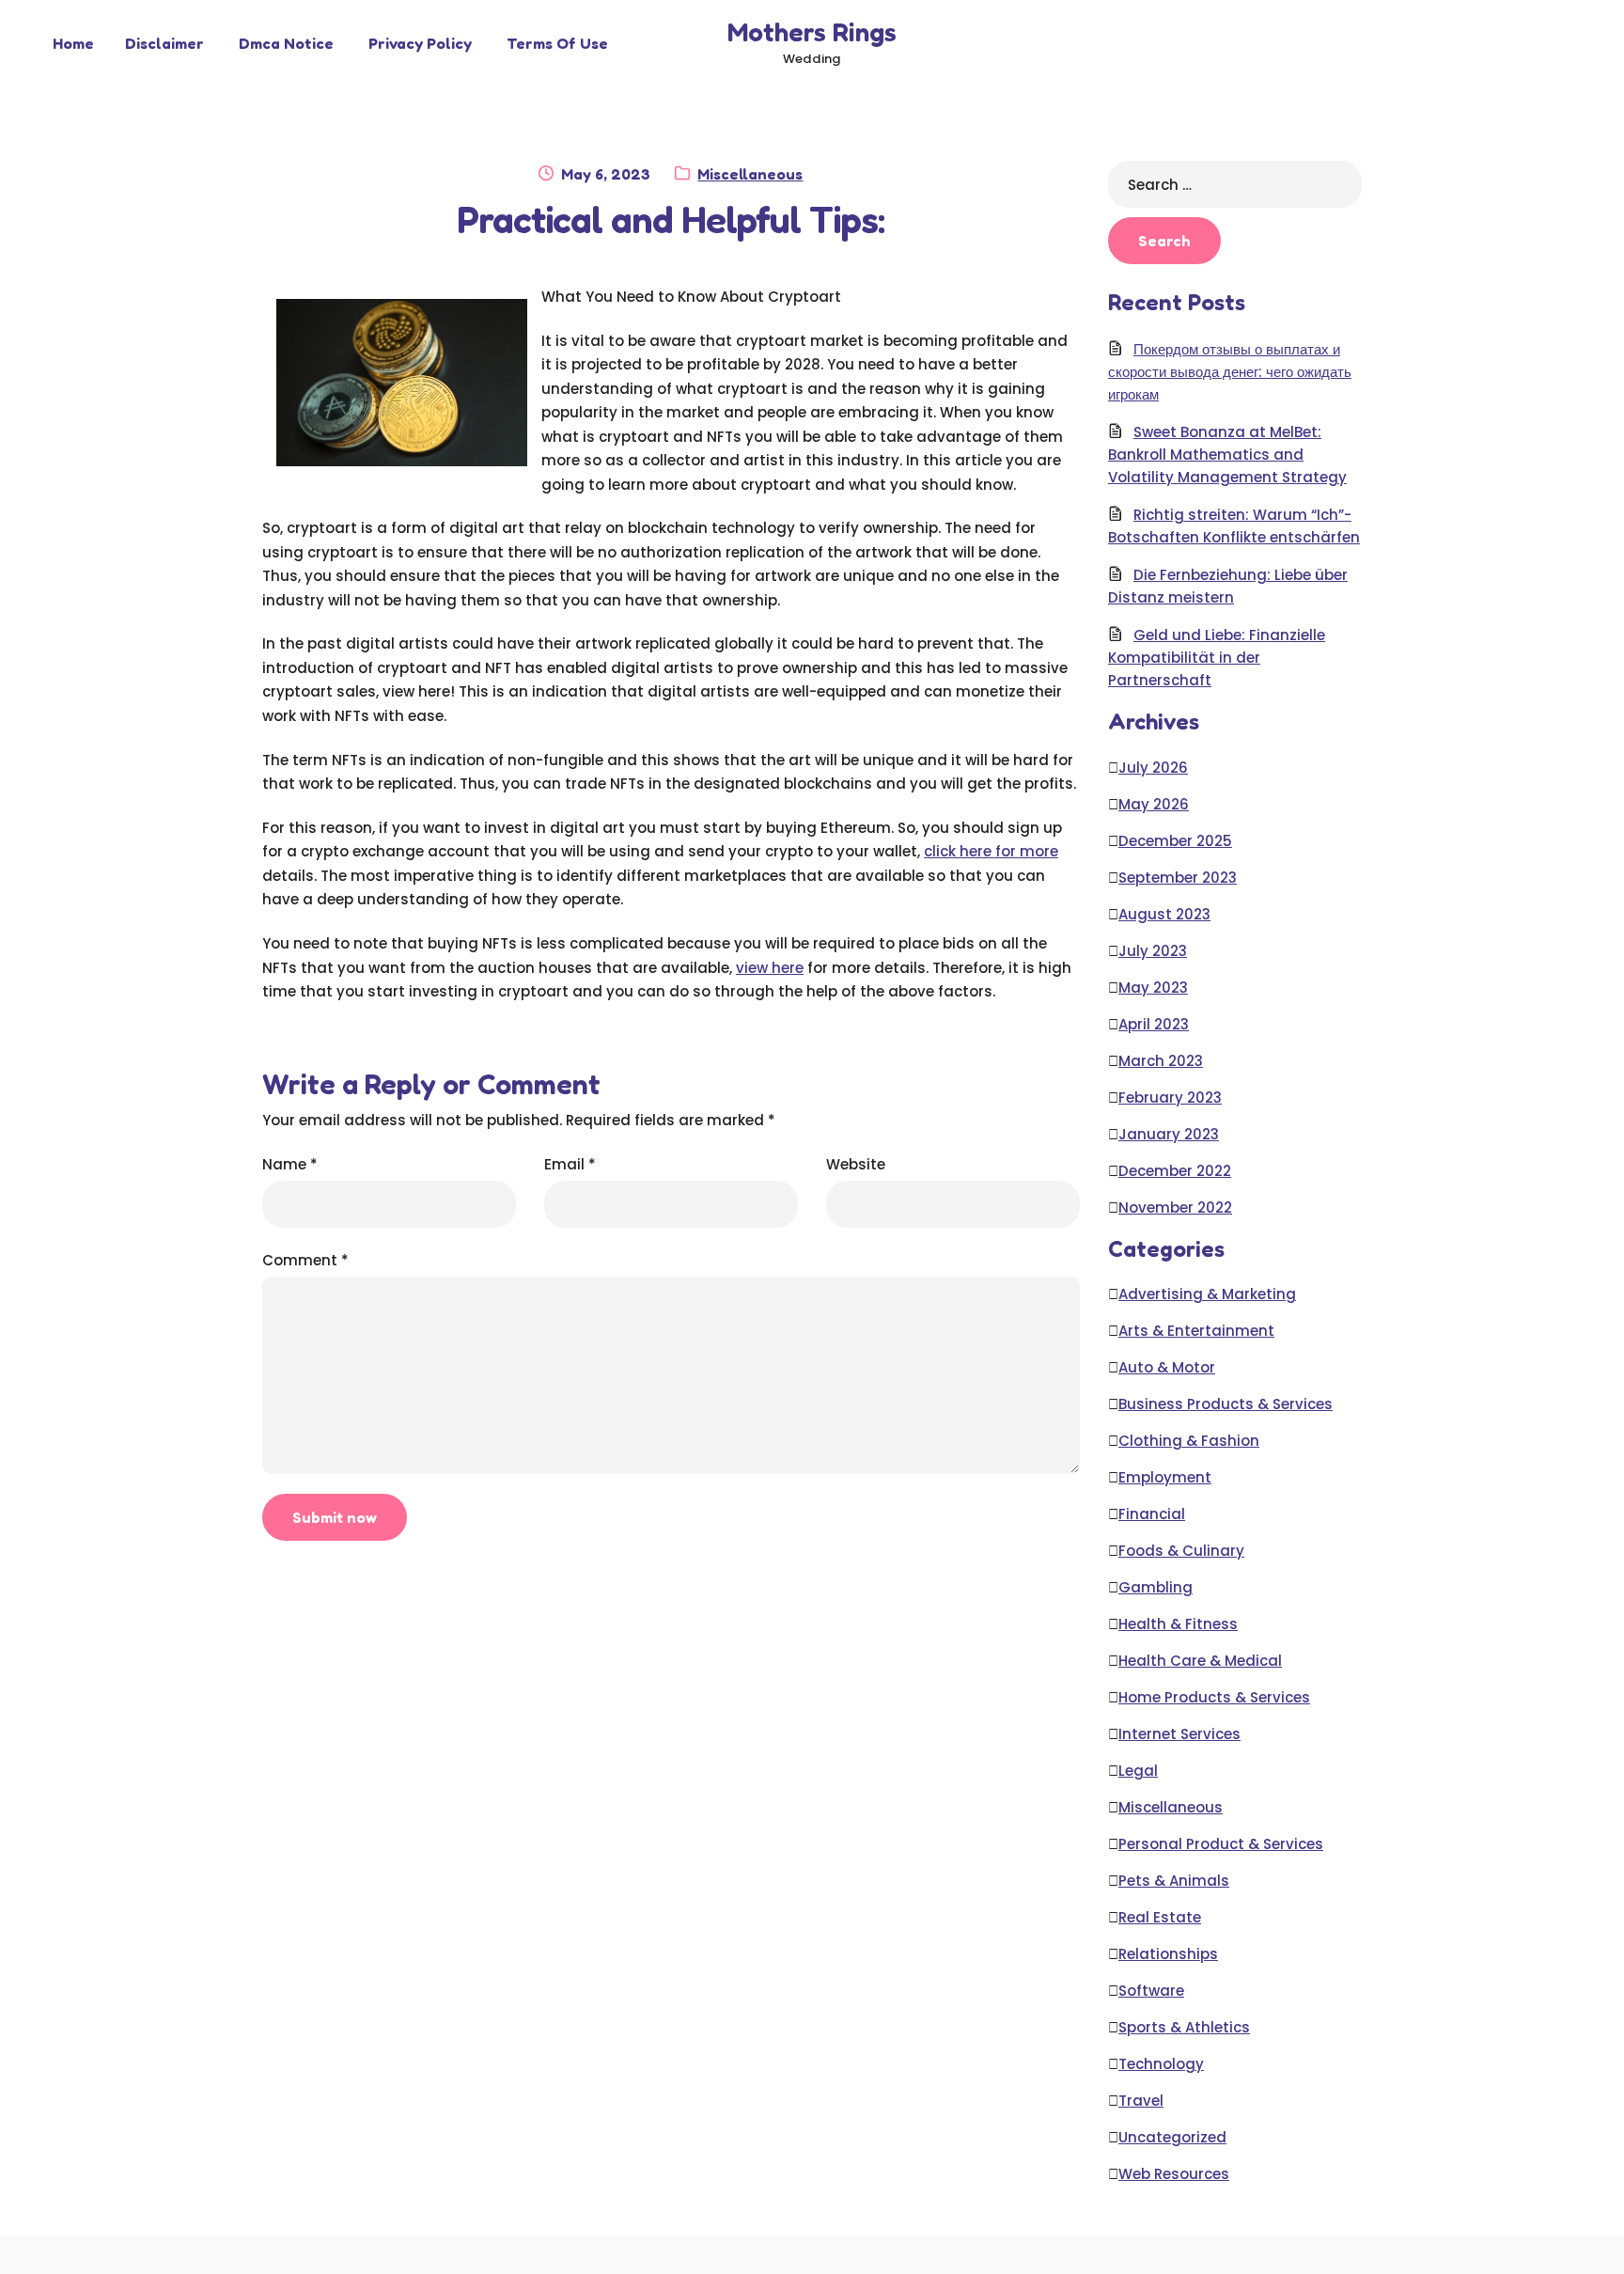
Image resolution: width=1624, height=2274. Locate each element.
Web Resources (1174, 2174)
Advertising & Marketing (1207, 1294)
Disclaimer (164, 43)
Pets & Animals (1174, 1881)
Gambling (1156, 1587)
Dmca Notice (286, 43)
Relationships (1168, 1954)
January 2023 (1169, 1134)
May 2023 (1153, 988)
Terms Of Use (557, 43)
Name (290, 1164)
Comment (305, 1260)
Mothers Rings (812, 32)
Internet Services (1179, 1734)
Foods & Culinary (1181, 1551)
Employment (1165, 1477)
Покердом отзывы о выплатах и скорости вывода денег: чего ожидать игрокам (1230, 372)
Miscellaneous (750, 174)
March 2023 (1161, 1061)
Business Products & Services (1226, 1404)
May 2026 (1154, 804)
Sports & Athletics (1184, 2027)
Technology (1161, 2064)
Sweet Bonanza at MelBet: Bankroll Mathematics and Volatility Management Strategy (1227, 455)
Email (570, 1164)
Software (1151, 1991)
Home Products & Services (1214, 1697)
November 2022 (1175, 1208)
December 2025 (1175, 841)
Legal (1138, 1771)
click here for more (991, 851)
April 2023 (1154, 1024)
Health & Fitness (1178, 1624)
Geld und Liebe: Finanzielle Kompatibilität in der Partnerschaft (1217, 658)
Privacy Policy (420, 43)
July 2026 (1153, 768)
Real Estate (1160, 1917)
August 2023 (1164, 914)
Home (73, 43)
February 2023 (1170, 1098)
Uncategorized (1172, 2137)
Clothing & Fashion (1189, 1441)
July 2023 (1153, 951)
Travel (1141, 2101)
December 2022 (1175, 1171)
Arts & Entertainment (1196, 1331)
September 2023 (1178, 878)
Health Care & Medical (1200, 1661)
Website (856, 1164)
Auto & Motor (1167, 1367)
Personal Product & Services (1221, 1844)
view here (770, 968)
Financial (1152, 1514)
